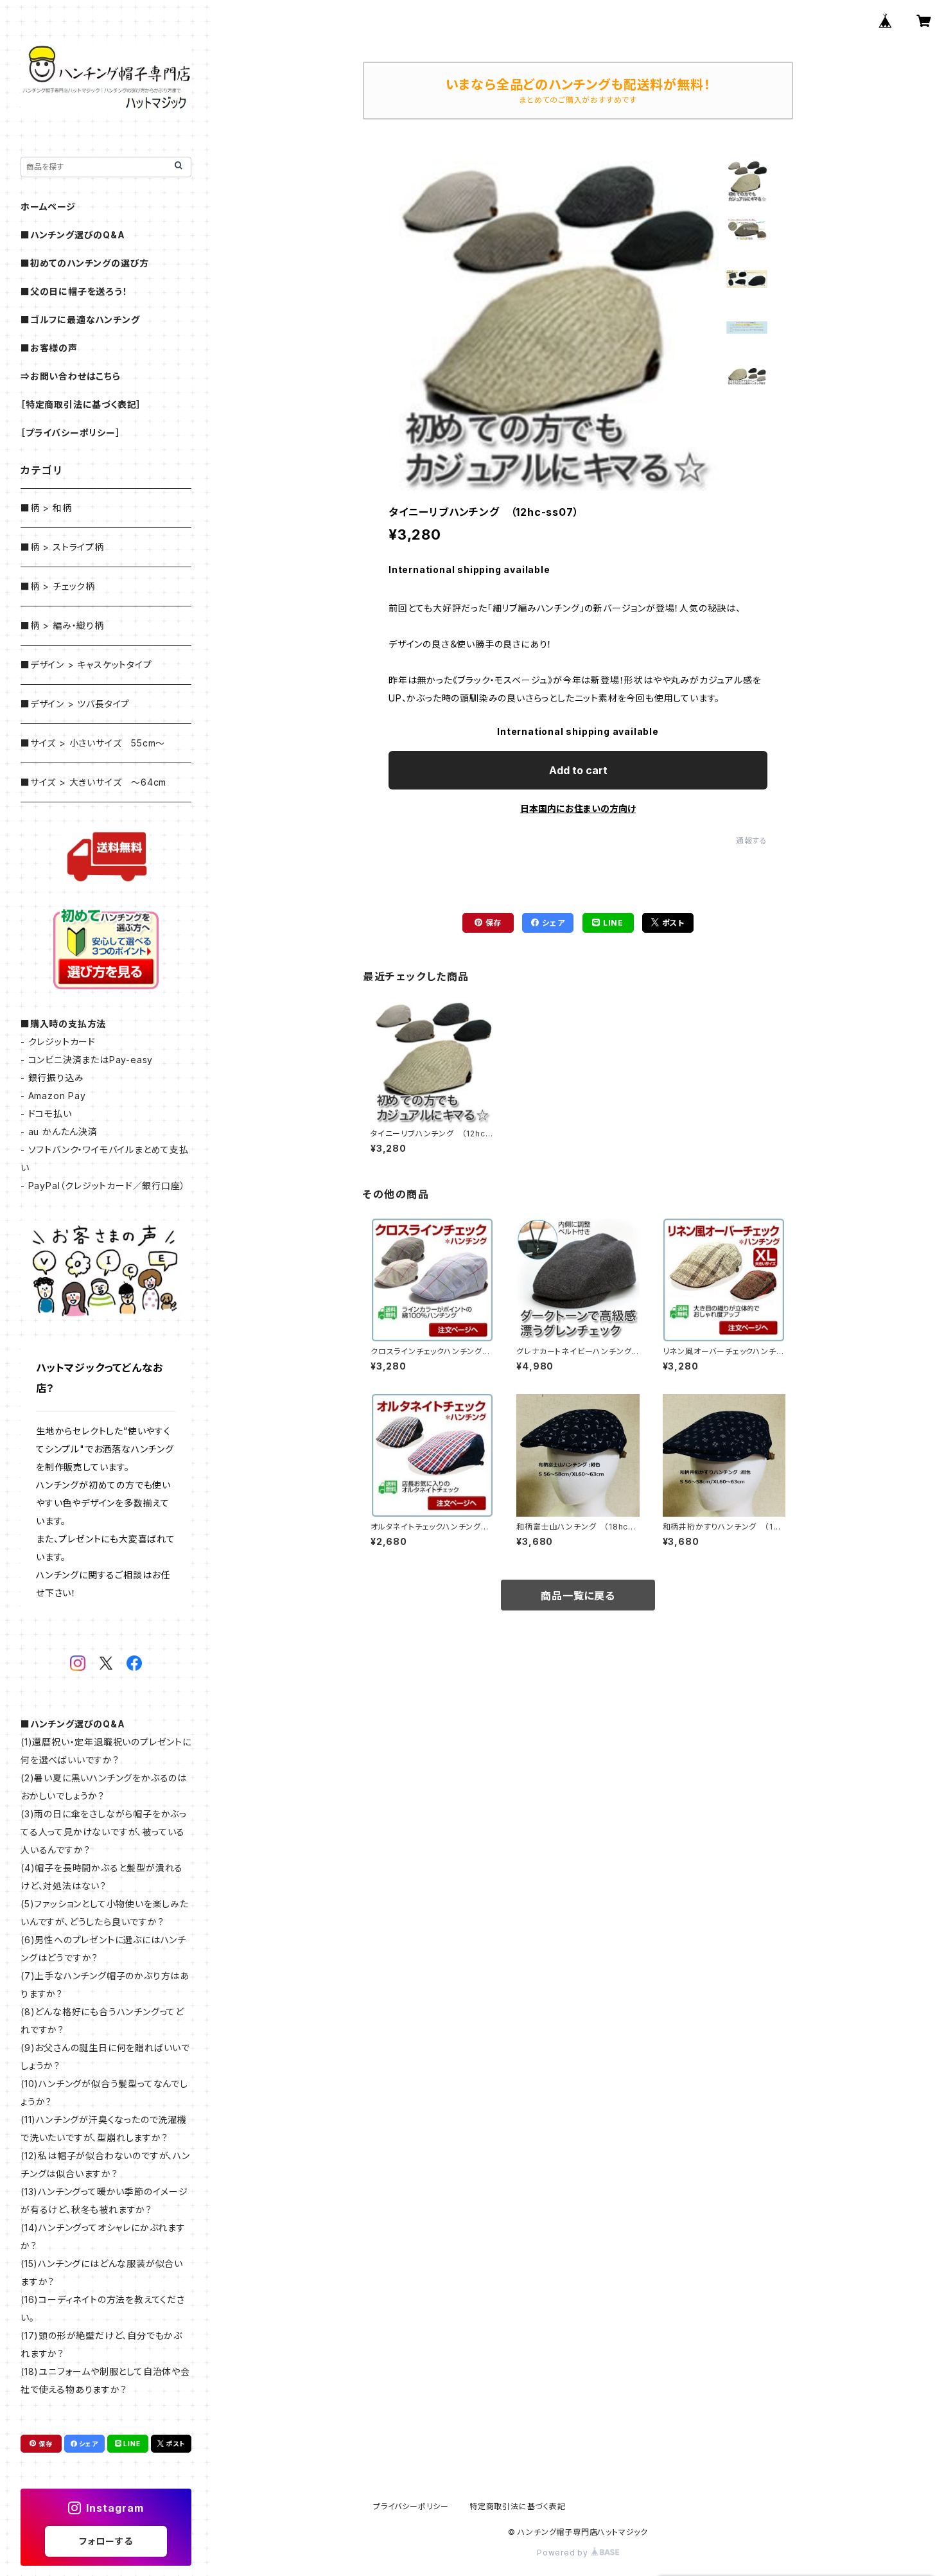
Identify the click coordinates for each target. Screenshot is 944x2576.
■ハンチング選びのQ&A (73, 235)
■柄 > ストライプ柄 (62, 547)
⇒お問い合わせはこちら (71, 376)
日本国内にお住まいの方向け (578, 808)
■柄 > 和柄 (46, 508)
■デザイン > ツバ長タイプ (75, 704)
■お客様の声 (49, 348)
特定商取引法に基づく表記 (518, 2506)
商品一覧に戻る (578, 1596)
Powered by (564, 2553)
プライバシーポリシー (411, 2506)
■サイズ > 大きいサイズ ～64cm (93, 782)
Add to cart (578, 770)
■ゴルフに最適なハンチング (80, 320)
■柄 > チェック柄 (58, 586)
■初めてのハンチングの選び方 (85, 263)
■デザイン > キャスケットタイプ (86, 665)
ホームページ (48, 207)
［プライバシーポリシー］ (71, 433)
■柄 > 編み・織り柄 (62, 625)
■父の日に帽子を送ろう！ (74, 291)
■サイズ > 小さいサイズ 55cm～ (93, 743)
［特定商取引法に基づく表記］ (81, 404)
